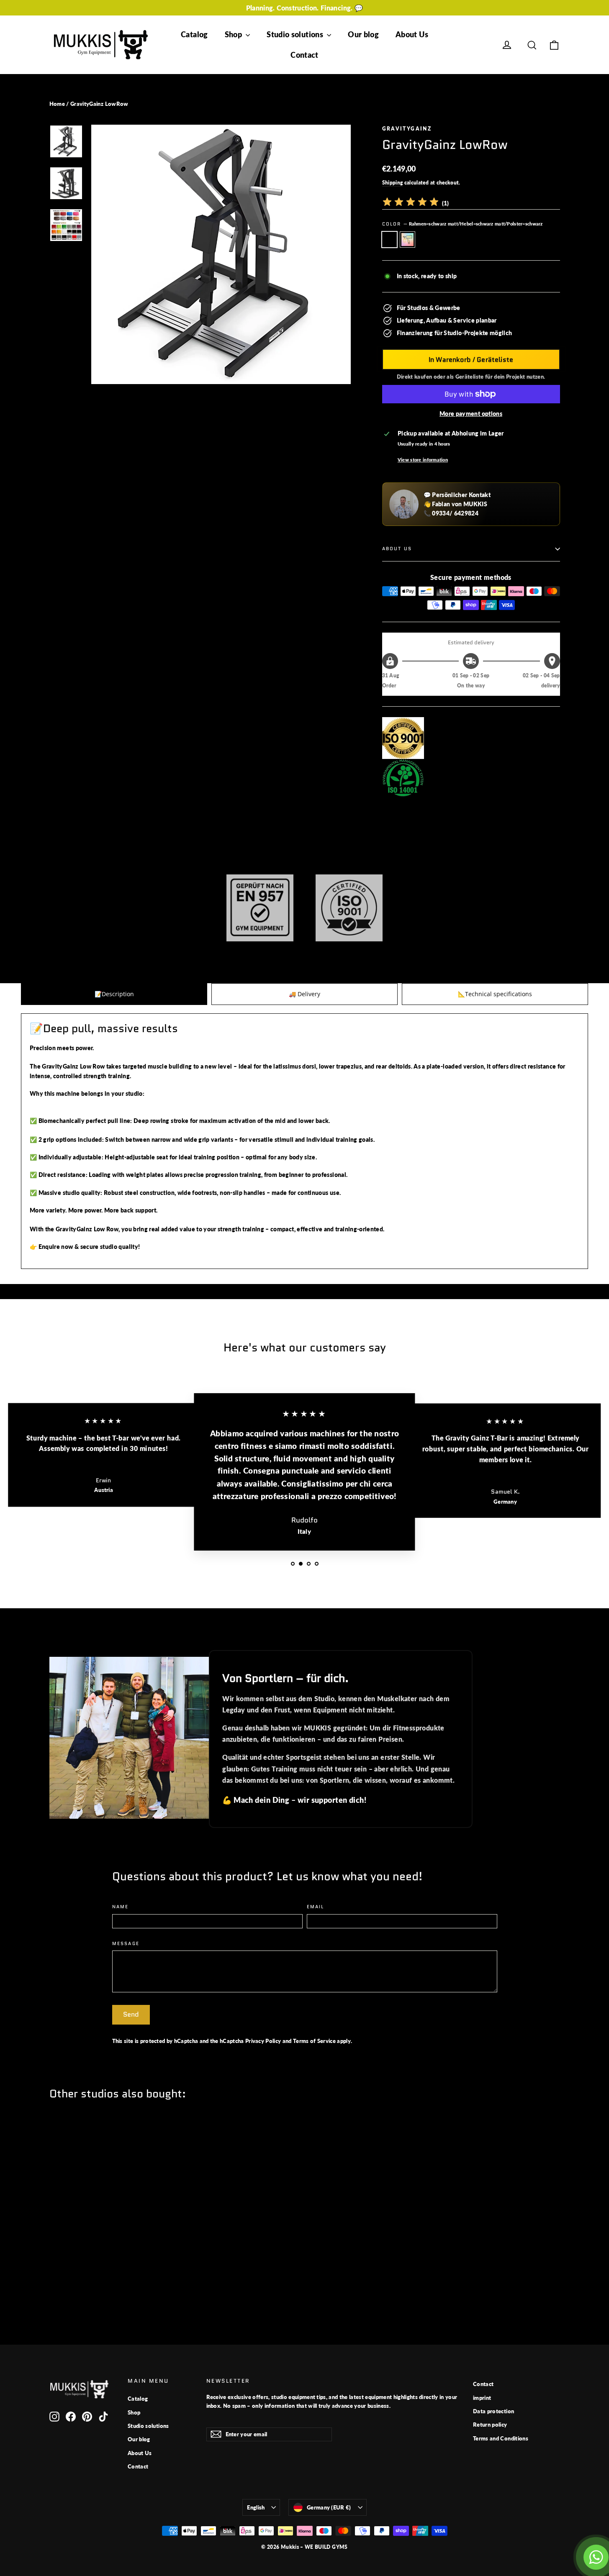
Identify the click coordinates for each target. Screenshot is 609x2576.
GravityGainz (407, 129)
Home (57, 104)
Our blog (363, 34)
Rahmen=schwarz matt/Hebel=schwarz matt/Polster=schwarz (389, 239)
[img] (411, 203)
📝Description (114, 994)
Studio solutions (296, 34)
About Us (412, 34)
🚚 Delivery (304, 994)
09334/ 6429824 (455, 513)
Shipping (393, 183)
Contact (304, 55)
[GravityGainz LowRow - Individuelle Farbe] (65, 2281)
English (256, 2507)
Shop (234, 34)
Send (131, 2014)
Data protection (493, 2411)
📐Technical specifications (495, 994)
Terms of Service (314, 2041)
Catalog (194, 34)
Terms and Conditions (501, 2438)
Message (126, 1944)
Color (463, 224)
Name (121, 1907)
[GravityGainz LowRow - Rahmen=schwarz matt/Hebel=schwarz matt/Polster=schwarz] (55, 2281)
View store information (423, 460)
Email (316, 1907)
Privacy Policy (263, 2041)
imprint (482, 2398)
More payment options (471, 414)
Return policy (490, 2425)
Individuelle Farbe (407, 239)
